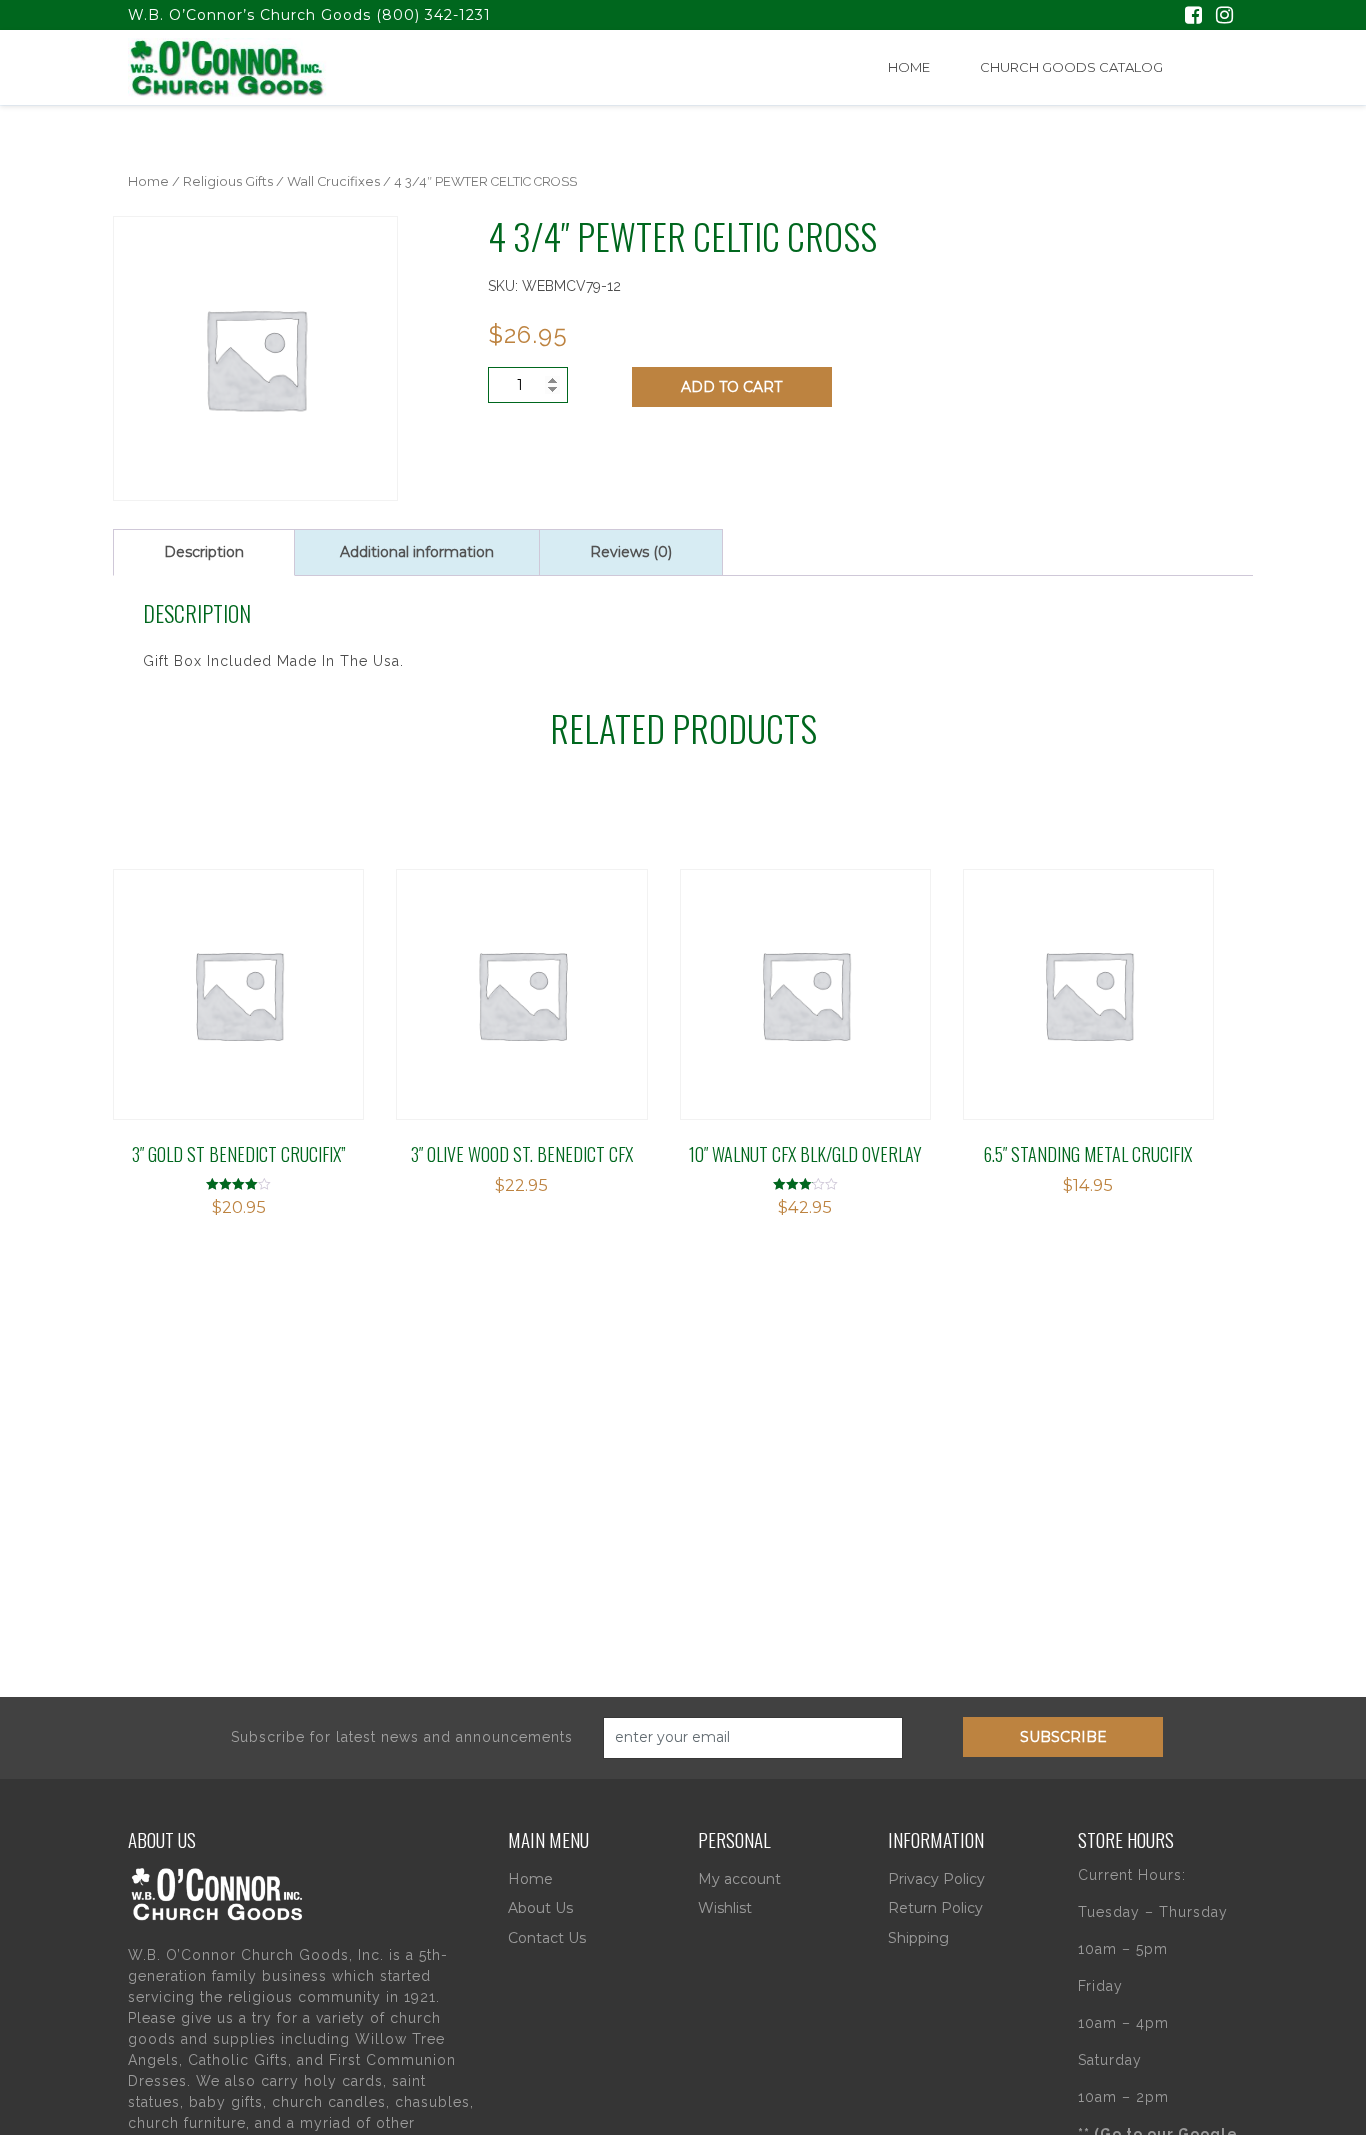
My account (739, 1879)
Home (909, 67)
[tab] (204, 552)
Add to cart (731, 387)
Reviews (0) (631, 552)
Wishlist (725, 1908)
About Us (540, 1908)
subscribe (1063, 1737)
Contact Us (547, 1938)
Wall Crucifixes (333, 181)
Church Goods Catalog (1071, 67)
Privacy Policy (936, 1879)
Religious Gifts (228, 181)
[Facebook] (1193, 17)
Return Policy (935, 1908)
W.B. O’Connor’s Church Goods (249, 15)
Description (204, 552)
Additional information (417, 552)
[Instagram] (1224, 17)
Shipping (918, 1938)
